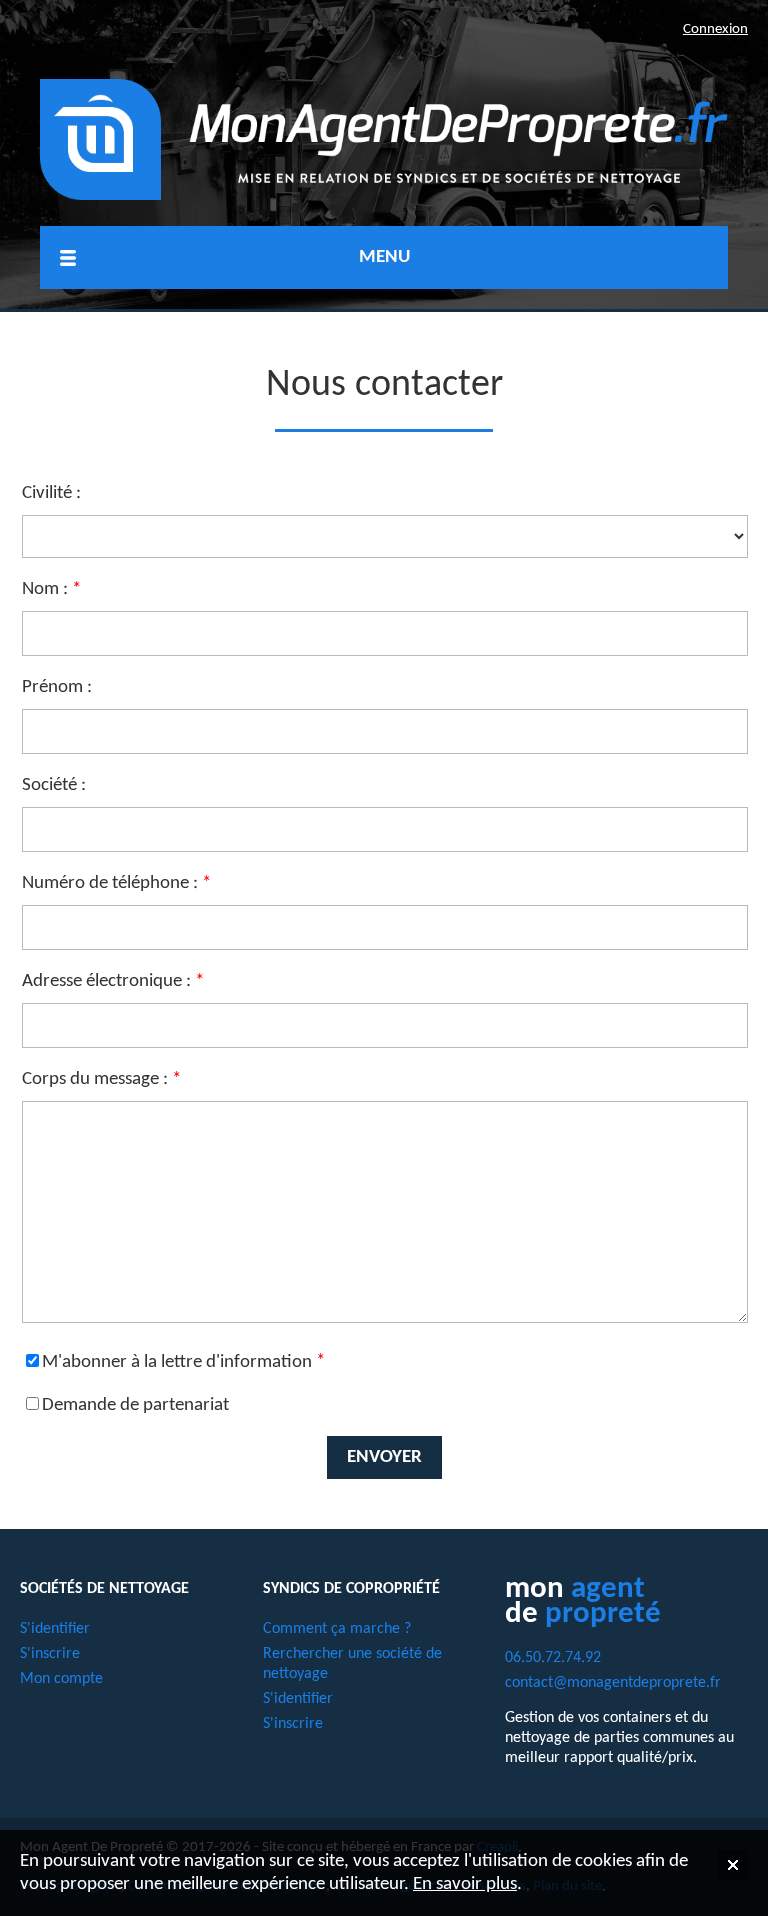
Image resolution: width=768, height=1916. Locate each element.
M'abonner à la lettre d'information (177, 1362)
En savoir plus (465, 1884)
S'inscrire (50, 1654)
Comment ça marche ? (337, 1629)
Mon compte (61, 1679)
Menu (384, 257)
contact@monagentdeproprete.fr (613, 1683)
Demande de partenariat (135, 1405)
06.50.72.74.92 (553, 1658)
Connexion (715, 29)
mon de (583, 1601)
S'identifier (55, 1629)
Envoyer (384, 1457)
